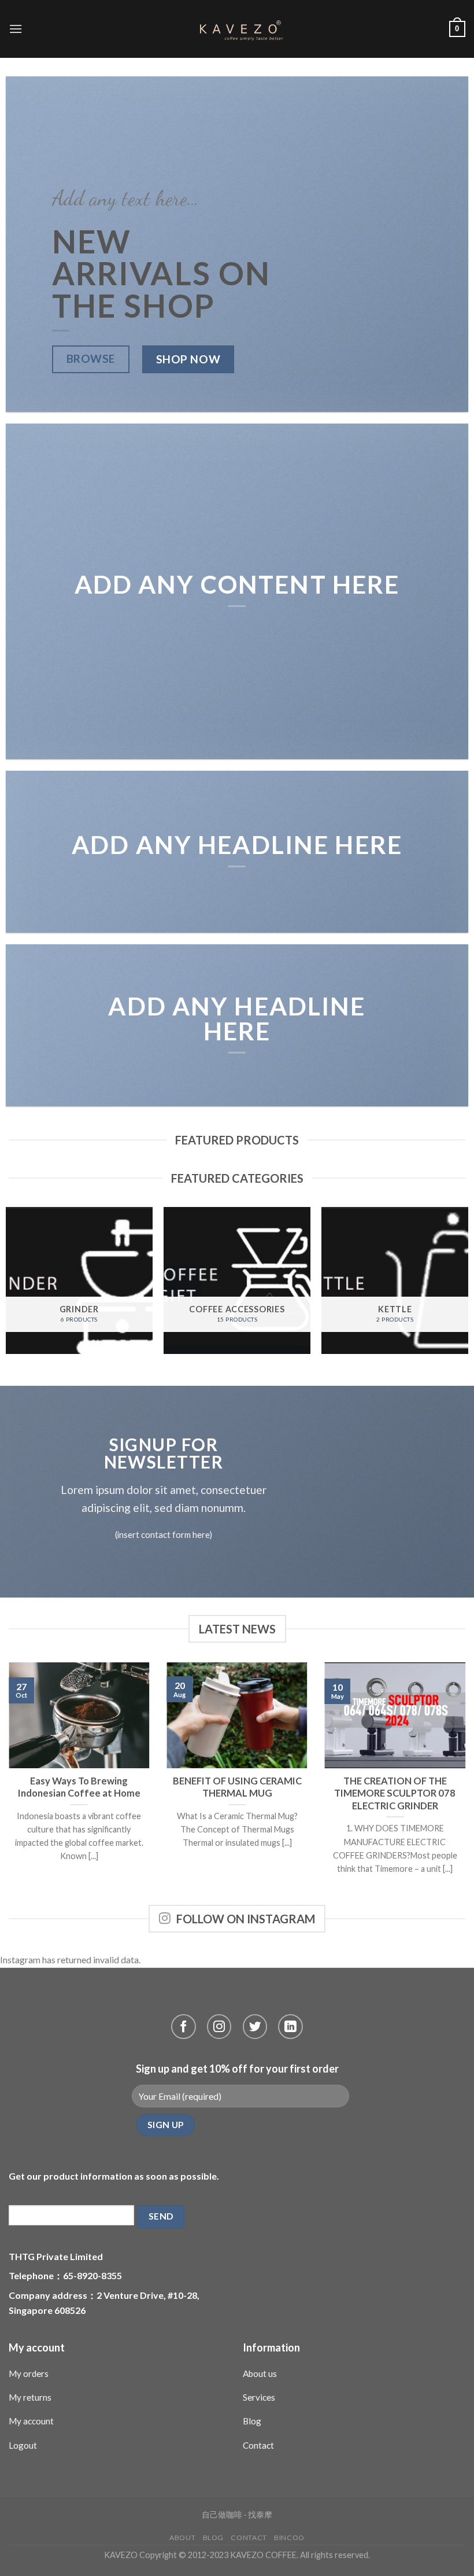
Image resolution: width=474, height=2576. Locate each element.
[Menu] (16, 29)
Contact (258, 2445)
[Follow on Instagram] (219, 2027)
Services (259, 2397)
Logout (23, 2445)
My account (31, 2421)
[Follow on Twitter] (255, 2027)
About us (260, 2373)
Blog (252, 2421)
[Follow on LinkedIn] (290, 2027)
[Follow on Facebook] (184, 2027)
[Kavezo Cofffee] (237, 29)
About (182, 2538)
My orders (29, 2373)
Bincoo (289, 2538)
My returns (30, 2397)
